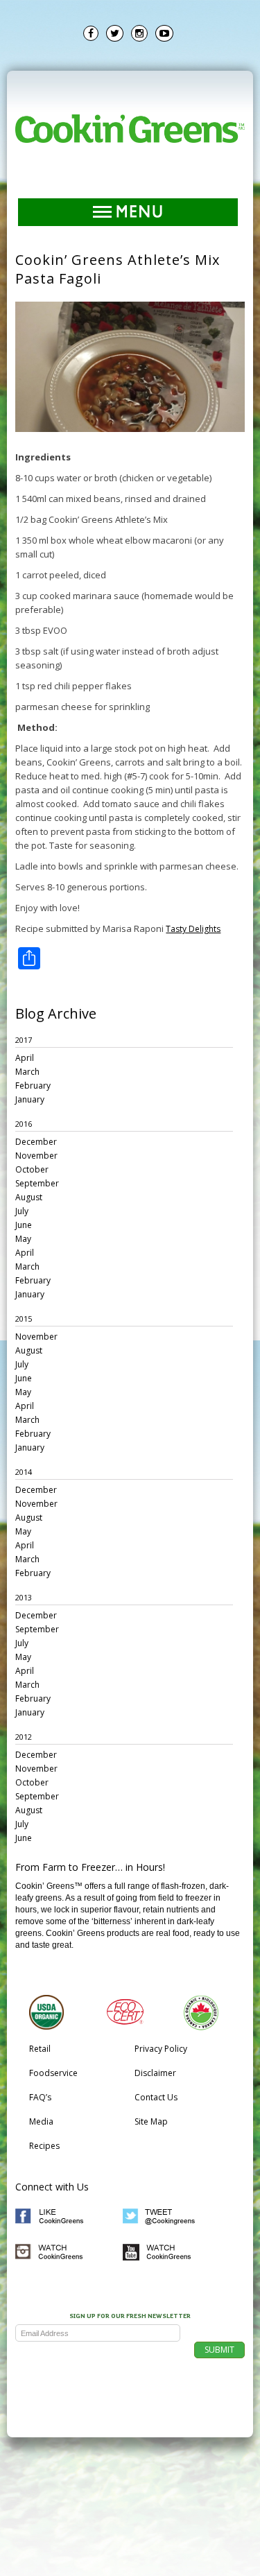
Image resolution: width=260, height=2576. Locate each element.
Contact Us (156, 2097)
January (30, 1099)
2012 (24, 1737)
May (23, 1239)
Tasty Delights (193, 929)
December (36, 1142)
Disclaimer (155, 2073)
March (27, 1072)
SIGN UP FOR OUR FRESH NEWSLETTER (130, 2317)
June (24, 1225)
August (29, 1197)
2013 (24, 1597)
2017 (24, 1040)
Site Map (151, 2121)
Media (41, 2121)
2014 (24, 1472)
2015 (24, 1319)
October (32, 1169)
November (36, 1156)
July (22, 1211)
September (37, 1183)
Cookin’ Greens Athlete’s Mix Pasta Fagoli (118, 269)
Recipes (44, 2146)
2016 (24, 1124)
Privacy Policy (161, 2049)
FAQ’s (40, 2097)
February (33, 1086)
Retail (40, 2049)
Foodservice (53, 2073)
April (25, 1058)
